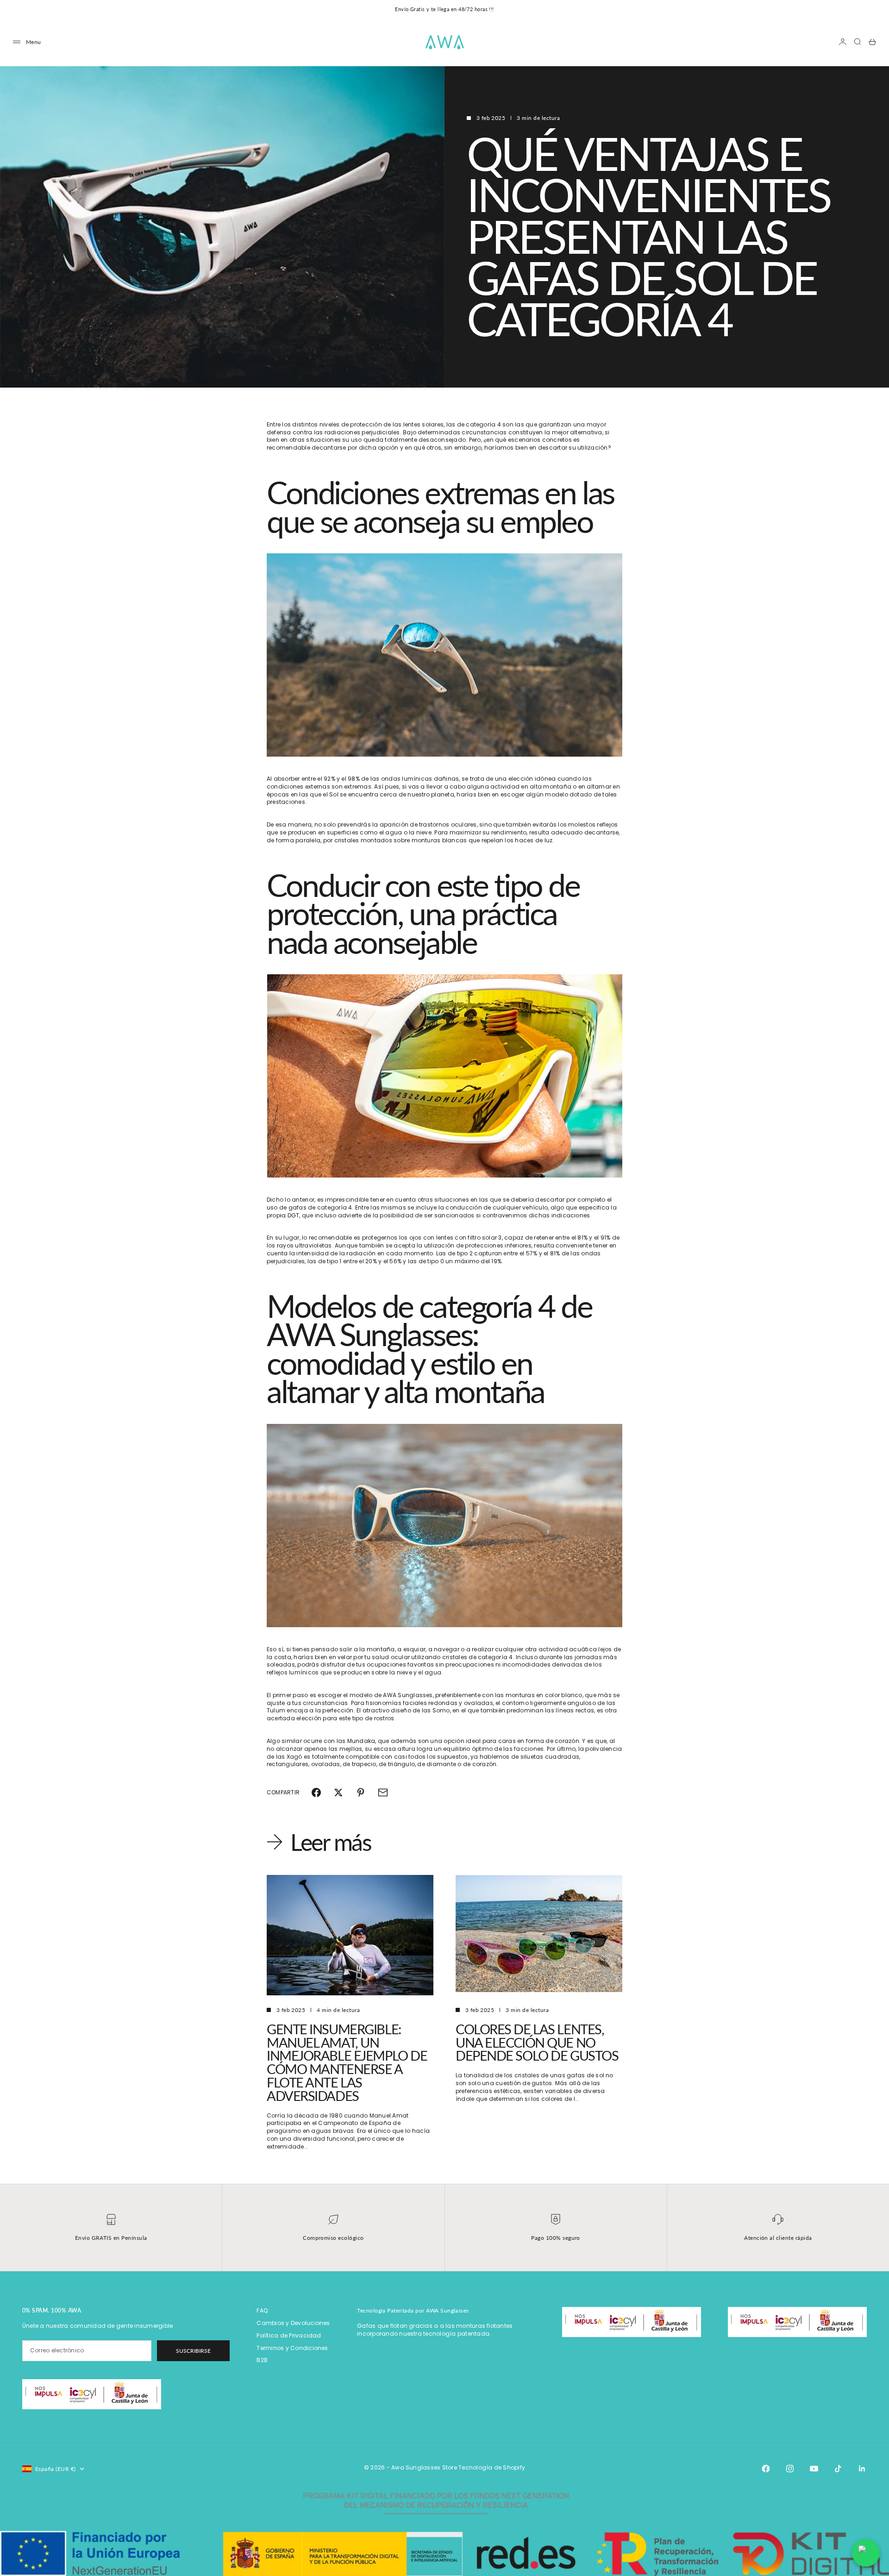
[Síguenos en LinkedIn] (862, 2469)
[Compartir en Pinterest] (361, 1793)
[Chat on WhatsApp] (866, 2553)
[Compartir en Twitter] (338, 1793)
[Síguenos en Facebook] (766, 2469)
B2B (262, 2360)
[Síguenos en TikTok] (838, 2469)
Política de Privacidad (289, 2335)
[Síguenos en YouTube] (814, 2469)
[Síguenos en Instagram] (790, 2469)
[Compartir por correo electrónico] (383, 1793)
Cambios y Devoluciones (293, 2323)
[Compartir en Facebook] (316, 1793)
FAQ (262, 2310)
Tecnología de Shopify (492, 2467)
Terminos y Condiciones (292, 2348)
